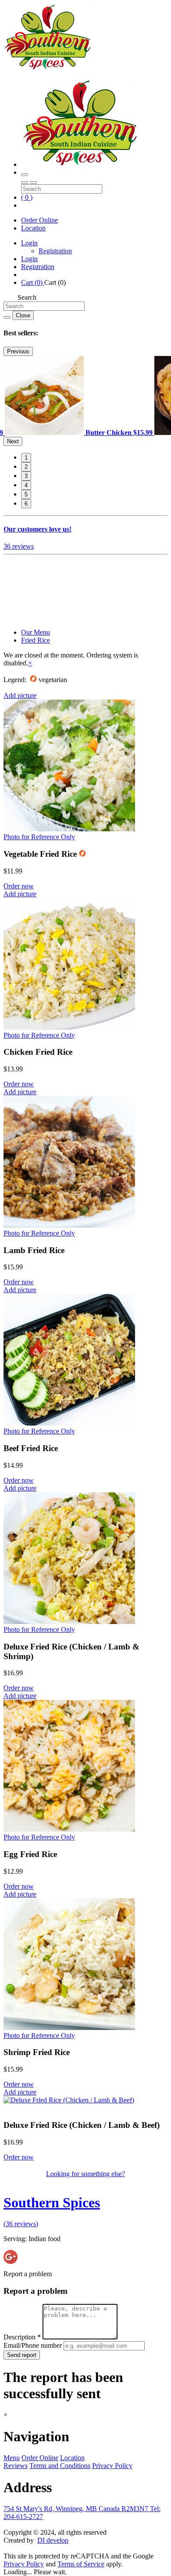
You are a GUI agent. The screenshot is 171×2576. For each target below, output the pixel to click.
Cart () (33, 282)
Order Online (39, 220)
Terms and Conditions (60, 2466)
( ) (27, 197)
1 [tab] (26, 458)
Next (13, 441)
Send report (22, 2355)
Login (29, 243)
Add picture (20, 695)
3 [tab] (26, 476)
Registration (55, 251)
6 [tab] (26, 504)
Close (23, 315)
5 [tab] (26, 494)
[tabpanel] (80, 433)
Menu (12, 2458)
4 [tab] (26, 485)
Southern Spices (52, 2202)
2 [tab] (26, 467)
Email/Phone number (34, 2345)
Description (22, 2337)
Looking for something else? (85, 2174)
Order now (19, 886)
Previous (18, 351)
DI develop (53, 2540)
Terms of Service (81, 2564)
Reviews (16, 2466)
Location (33, 228)
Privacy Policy (112, 2466)
